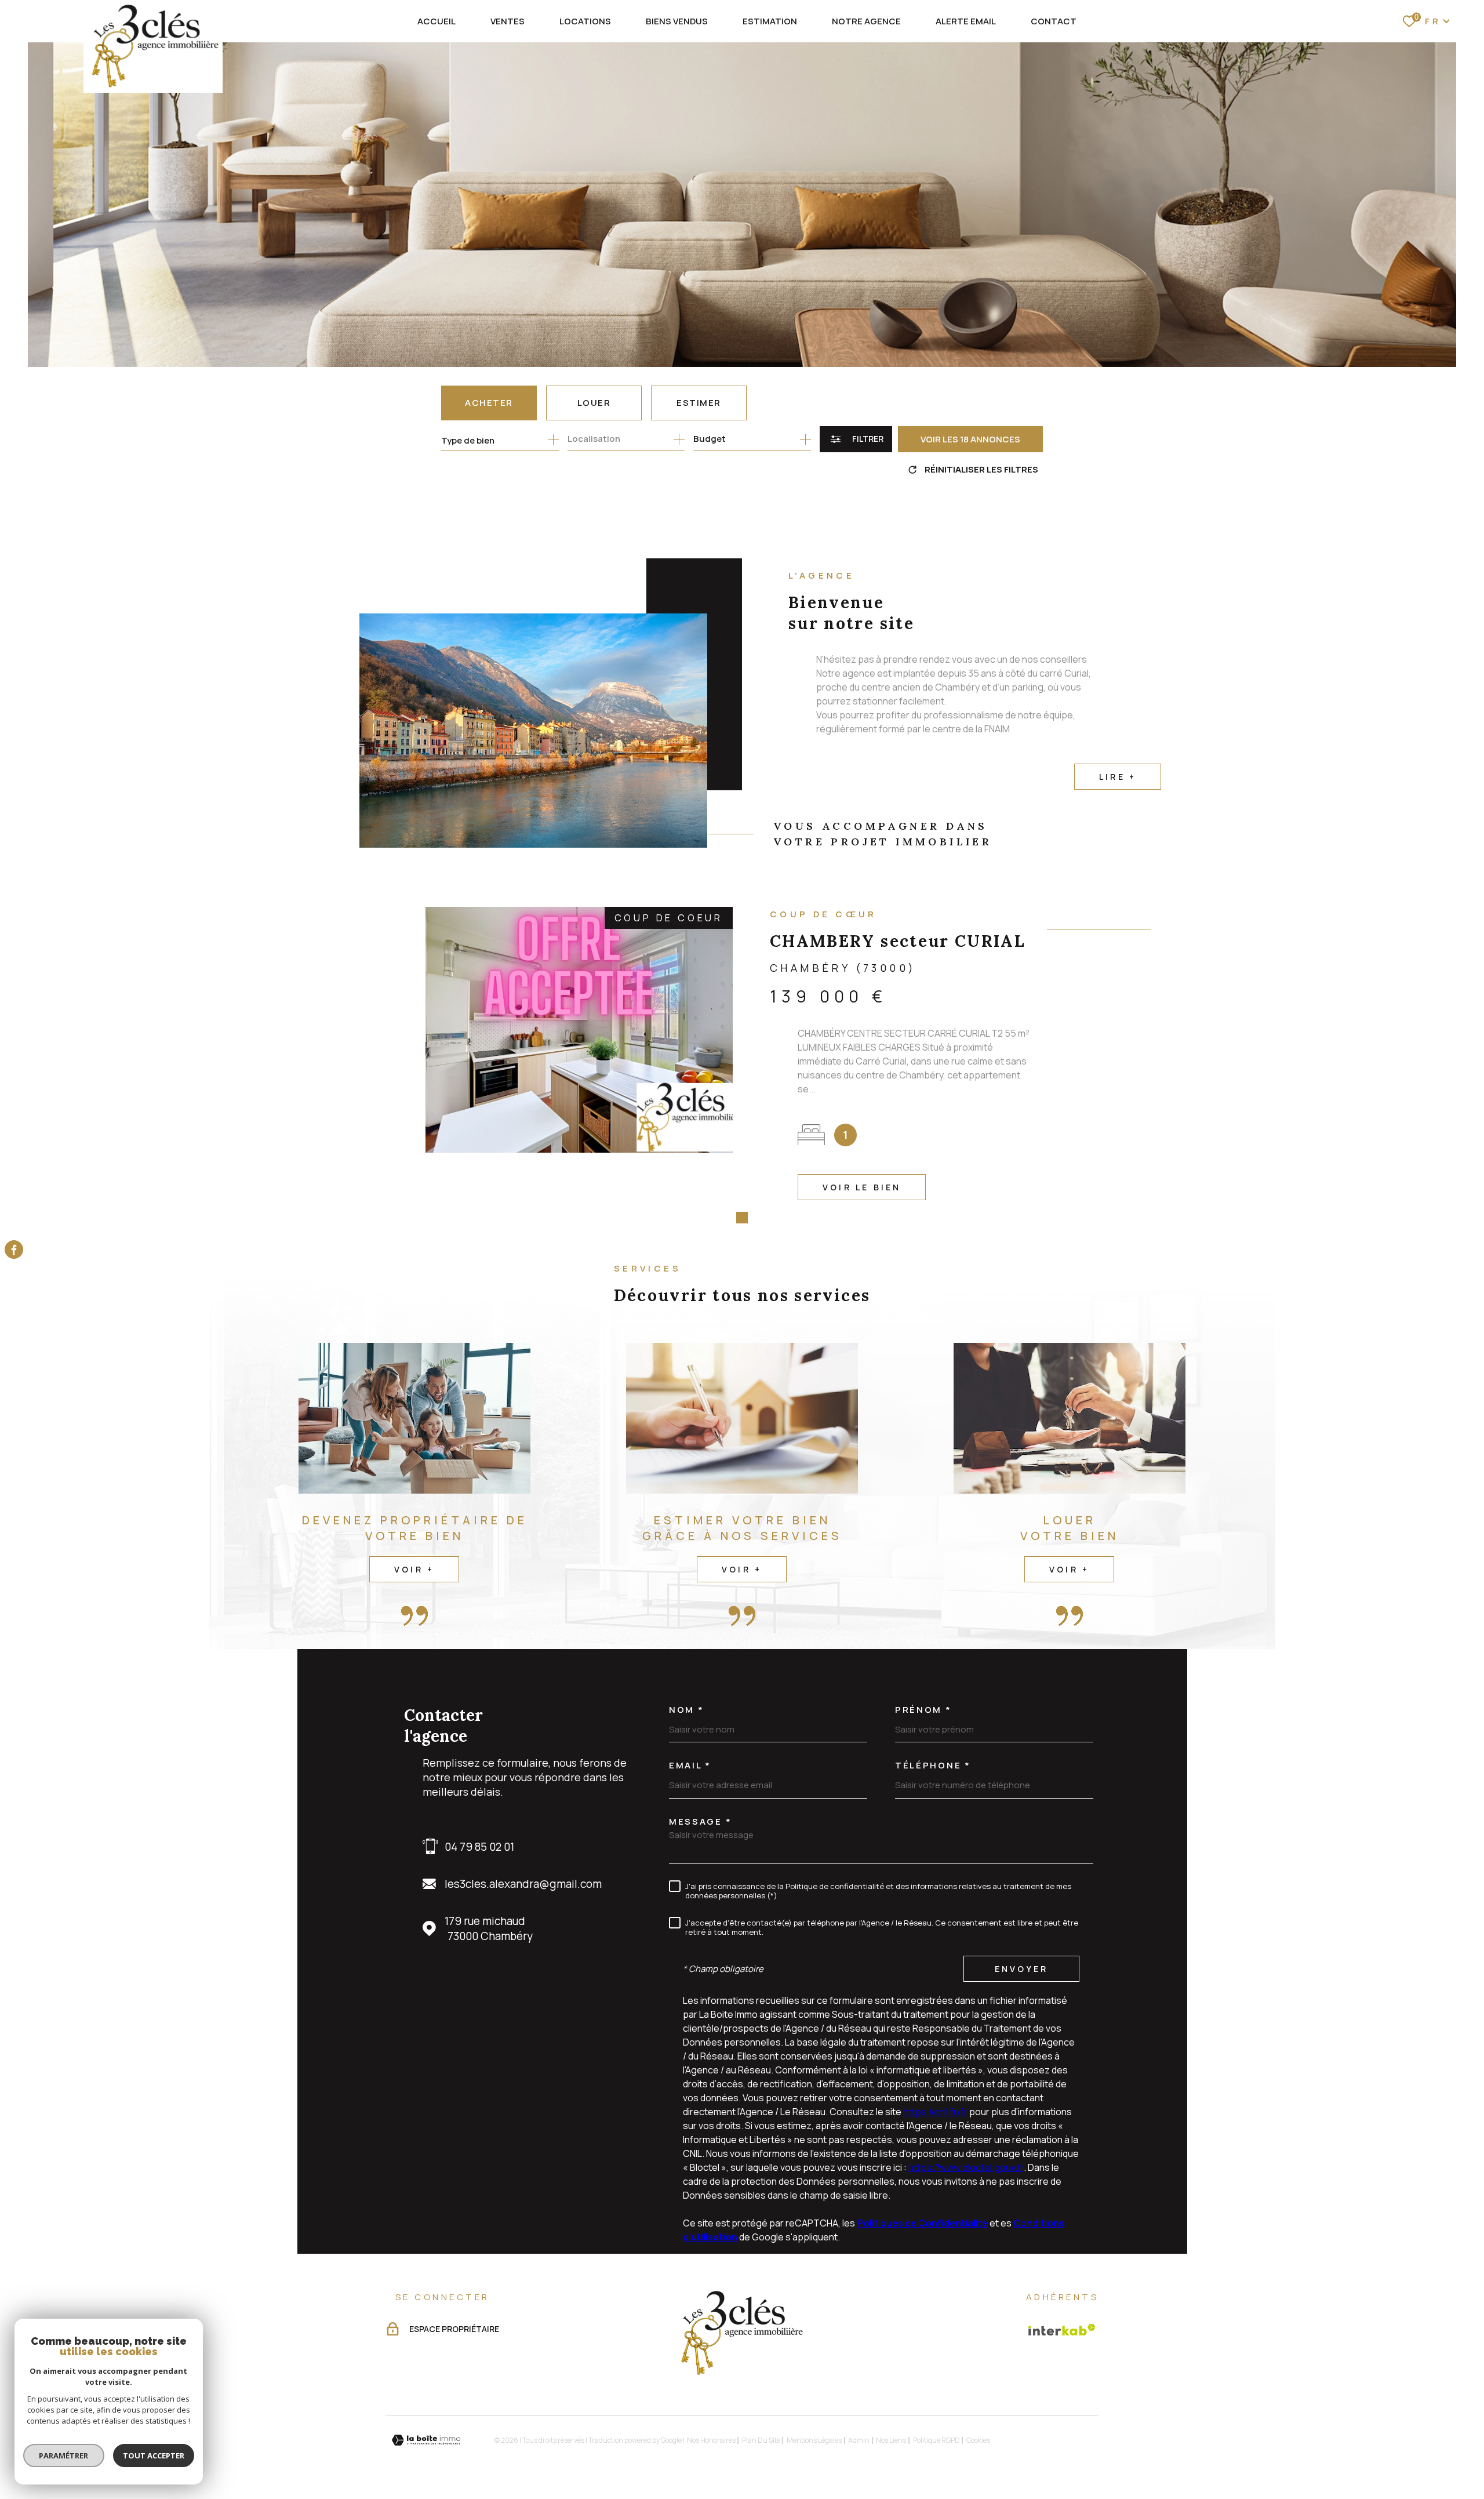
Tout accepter (154, 2456)
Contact (1054, 21)
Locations (585, 21)
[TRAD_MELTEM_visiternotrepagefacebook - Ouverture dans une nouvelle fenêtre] (14, 1249)
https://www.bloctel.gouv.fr (966, 2167)
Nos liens (891, 2440)
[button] (725, 1218)
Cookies (978, 2440)
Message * (700, 1821)
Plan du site (761, 2440)
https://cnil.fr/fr (935, 2112)
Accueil (437, 21)
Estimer (699, 403)
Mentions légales (814, 2440)
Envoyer (1021, 1969)
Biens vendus (677, 21)
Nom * (687, 1710)
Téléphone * (933, 1765)
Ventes (508, 21)
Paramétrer (64, 2456)
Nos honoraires (711, 2440)
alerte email (966, 21)
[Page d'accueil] (153, 46)
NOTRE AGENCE (866, 21)
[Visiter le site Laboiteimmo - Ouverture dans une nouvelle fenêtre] (426, 2440)
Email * (690, 1765)
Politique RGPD (936, 2440)
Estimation (770, 21)
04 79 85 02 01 (479, 1847)
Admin (859, 2440)
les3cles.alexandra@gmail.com (523, 1884)
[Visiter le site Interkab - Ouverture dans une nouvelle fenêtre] (1062, 2330)
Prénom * (923, 1710)
